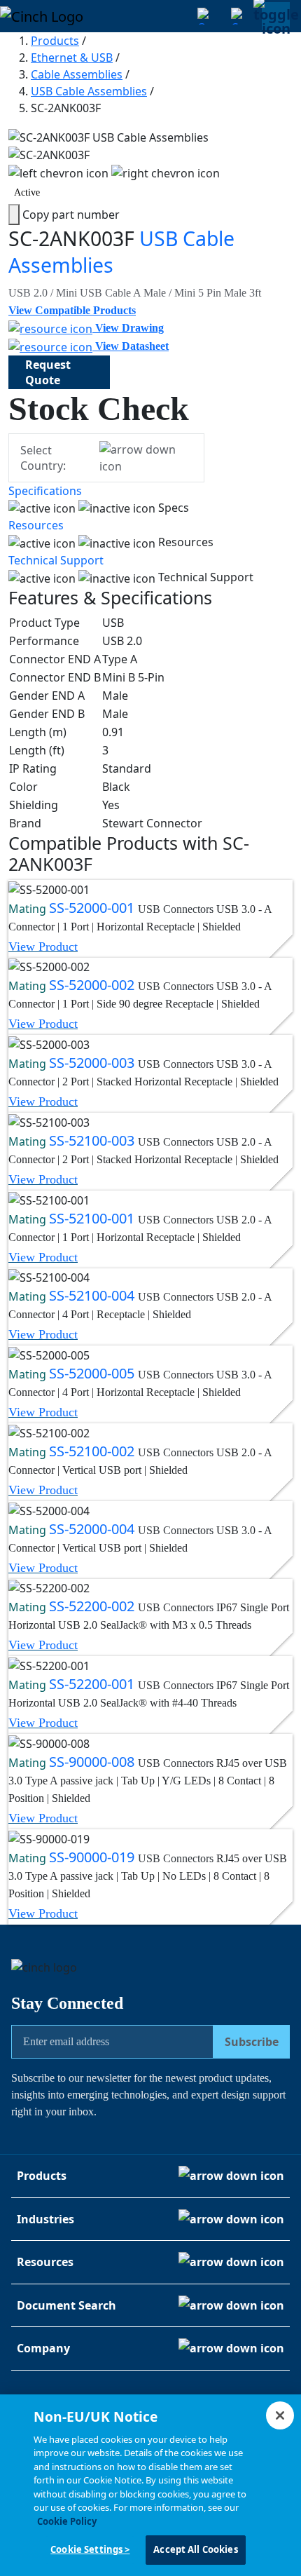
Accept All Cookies (195, 2549)
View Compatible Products (72, 310)
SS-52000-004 (93, 1529)
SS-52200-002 (93, 1606)
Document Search (66, 2305)
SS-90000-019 (93, 1857)
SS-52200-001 (93, 1684)
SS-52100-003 (93, 1140)
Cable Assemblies (77, 74)
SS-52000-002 (93, 985)
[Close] (280, 2415)
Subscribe (252, 2042)
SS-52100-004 (93, 1295)
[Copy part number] (14, 215)
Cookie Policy (67, 2521)
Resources (36, 525)
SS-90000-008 (93, 1762)
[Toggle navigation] (276, 16)
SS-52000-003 (93, 1063)
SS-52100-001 (93, 1218)
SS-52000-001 (93, 908)
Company (43, 2348)
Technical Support (56, 560)
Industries (45, 2219)
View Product (43, 947)
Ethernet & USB (72, 57)
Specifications (45, 491)
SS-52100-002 (93, 1451)
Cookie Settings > (90, 2549)
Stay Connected (67, 2003)
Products (55, 41)
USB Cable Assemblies (89, 91)
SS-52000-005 (93, 1373)
